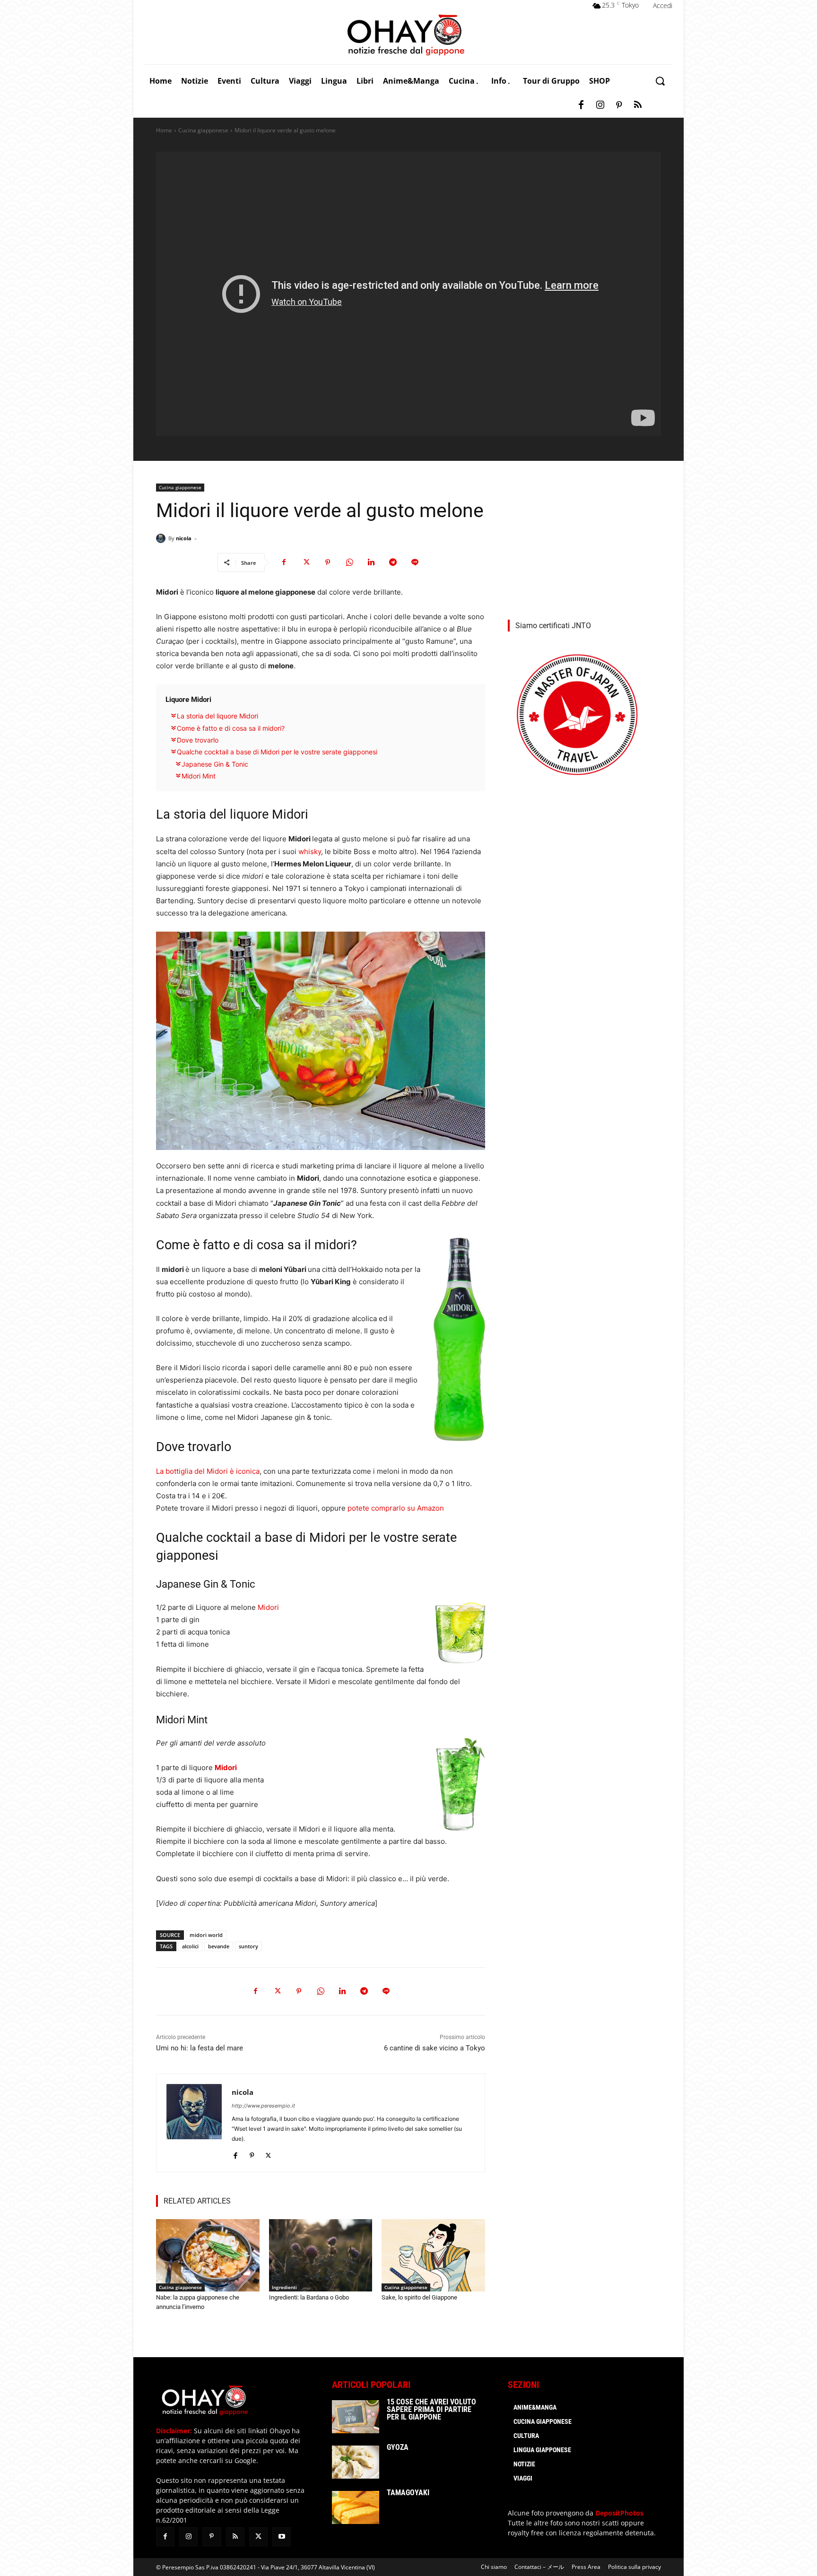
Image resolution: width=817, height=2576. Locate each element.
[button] (660, 81)
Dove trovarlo (198, 740)
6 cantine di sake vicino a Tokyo (435, 2048)
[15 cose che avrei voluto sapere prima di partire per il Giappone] (356, 2417)
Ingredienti (284, 2287)
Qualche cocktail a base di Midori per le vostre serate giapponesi (277, 752)
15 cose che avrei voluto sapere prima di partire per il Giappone (431, 2409)
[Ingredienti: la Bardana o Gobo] (321, 2255)
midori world (206, 1935)
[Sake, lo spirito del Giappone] (433, 2255)
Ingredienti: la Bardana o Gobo (309, 2297)
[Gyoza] (356, 2462)
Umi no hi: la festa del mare (200, 2048)
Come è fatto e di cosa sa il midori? (231, 728)
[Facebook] (581, 105)
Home (164, 130)
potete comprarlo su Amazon (396, 1508)
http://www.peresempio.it (263, 2106)
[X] (306, 562)
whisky (310, 851)
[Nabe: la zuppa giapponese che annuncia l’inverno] (208, 2255)
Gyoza (398, 2447)
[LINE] (415, 562)
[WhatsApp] (349, 562)
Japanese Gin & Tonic (215, 764)
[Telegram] (393, 562)
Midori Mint (199, 776)
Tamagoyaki (408, 2493)
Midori (267, 1607)
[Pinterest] (619, 105)
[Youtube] (282, 2537)
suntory (248, 1946)
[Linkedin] (371, 562)
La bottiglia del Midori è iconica (208, 1471)
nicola (184, 538)
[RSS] (638, 105)
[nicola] (162, 538)
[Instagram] (600, 105)
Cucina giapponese (203, 130)
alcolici (190, 1946)
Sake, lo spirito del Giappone (419, 2297)
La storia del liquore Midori (217, 716)
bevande (219, 1946)
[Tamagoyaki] (356, 2507)
